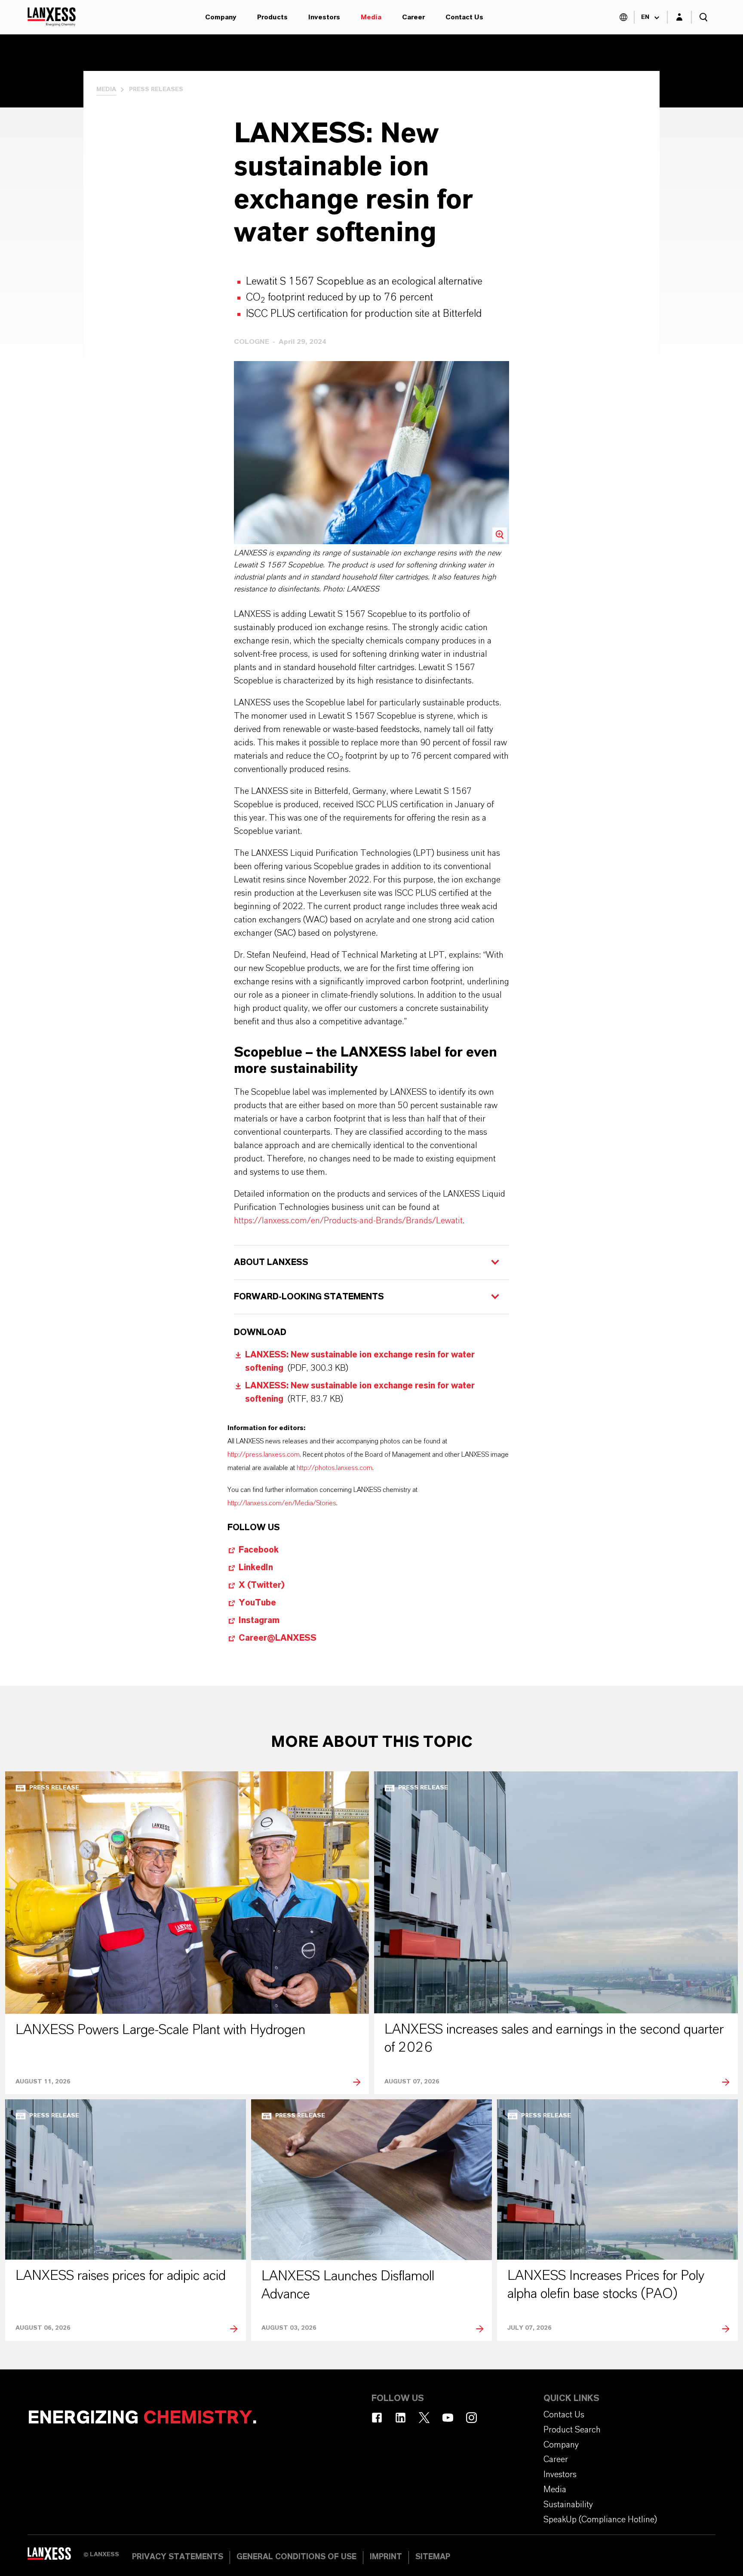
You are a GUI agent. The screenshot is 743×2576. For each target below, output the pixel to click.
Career (413, 17)
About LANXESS (271, 1262)
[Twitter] (424, 2418)
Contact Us (464, 17)
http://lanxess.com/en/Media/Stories (282, 1503)
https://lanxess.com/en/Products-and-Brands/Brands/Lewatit (348, 1221)
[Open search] (703, 17)
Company (221, 17)
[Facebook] (377, 2418)
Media (371, 17)
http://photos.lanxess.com (335, 1468)
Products (272, 17)
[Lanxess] (55, 2557)
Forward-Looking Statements (309, 1297)
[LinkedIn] (401, 2418)
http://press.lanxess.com (264, 1455)
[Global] (623, 17)
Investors (324, 17)
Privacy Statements (178, 2557)
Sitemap (433, 2557)
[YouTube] (448, 2418)
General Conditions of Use (296, 2557)
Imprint (386, 2557)
